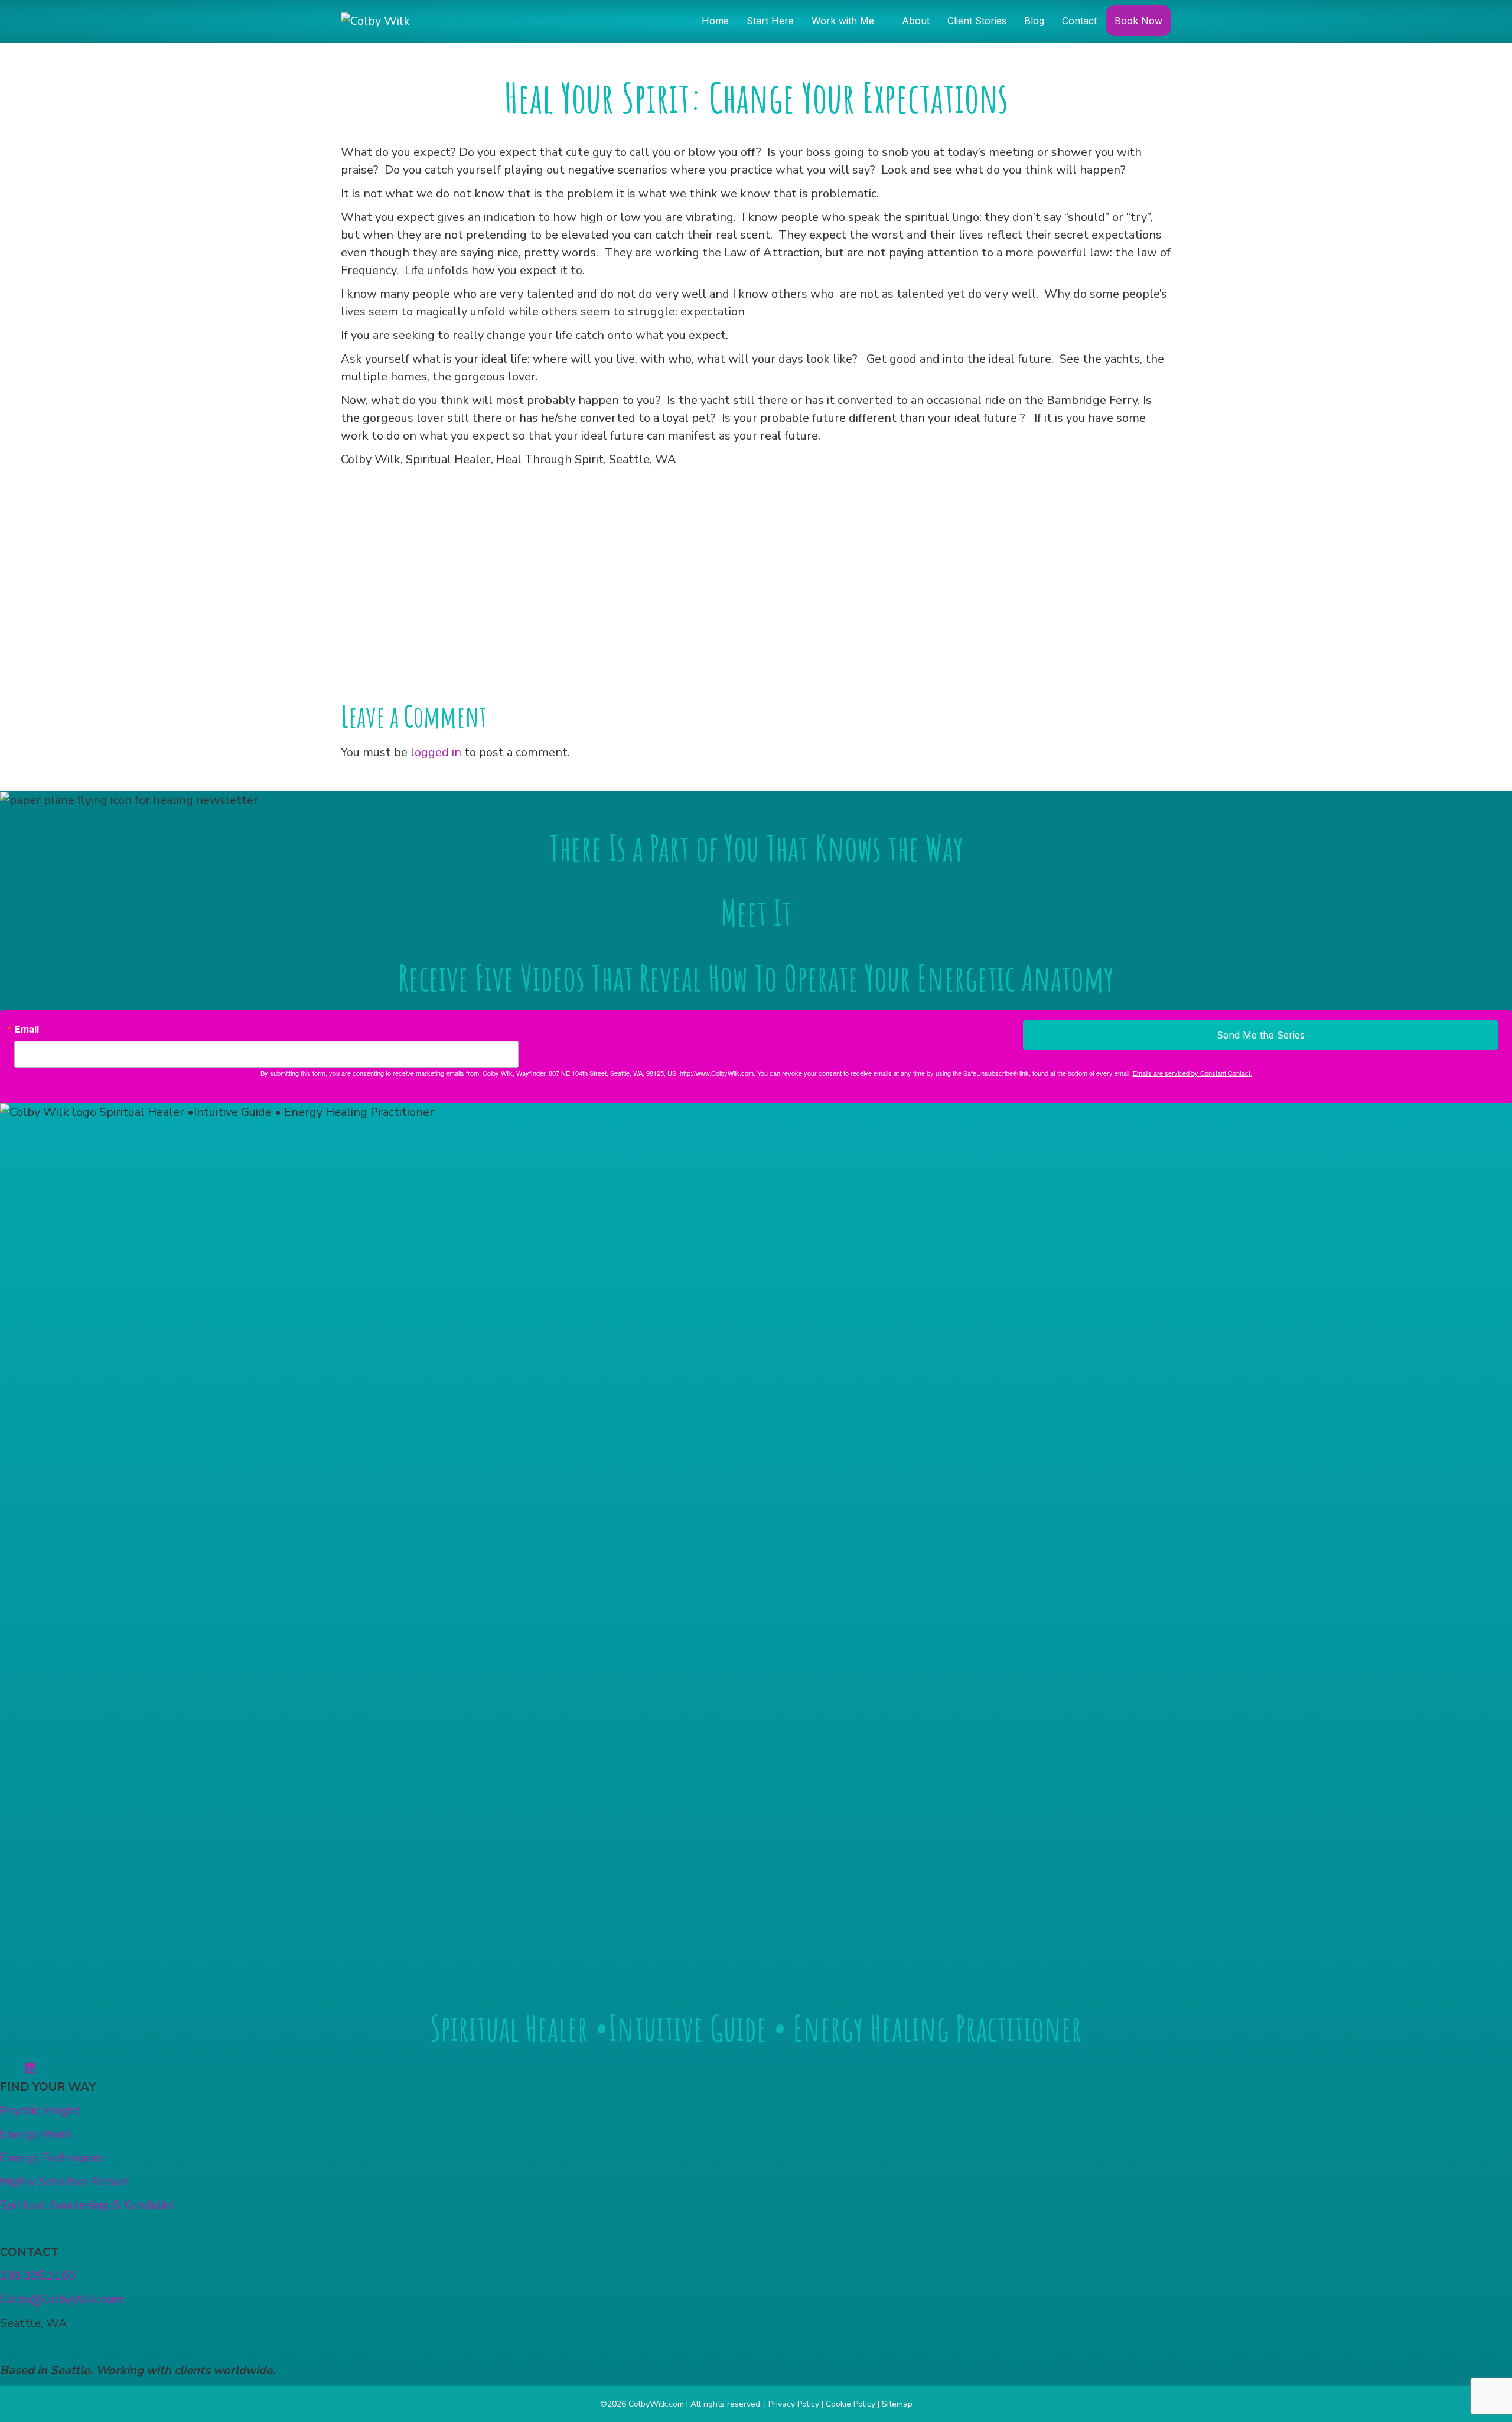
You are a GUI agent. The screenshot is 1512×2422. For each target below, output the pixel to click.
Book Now (1138, 21)
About (916, 21)
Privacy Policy (794, 2404)
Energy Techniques (51, 2158)
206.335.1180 (38, 2276)
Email (27, 1029)
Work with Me (843, 21)
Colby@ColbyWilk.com (61, 2299)
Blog (1034, 21)
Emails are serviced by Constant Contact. (1192, 1073)
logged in (436, 752)
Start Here (770, 21)
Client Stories (977, 21)
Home (715, 21)
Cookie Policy (850, 2404)
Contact (1079, 21)
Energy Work (36, 2134)
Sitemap (897, 2404)
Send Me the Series (1261, 1035)
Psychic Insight (40, 2110)
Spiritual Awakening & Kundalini (87, 2205)
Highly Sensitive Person (64, 2181)
